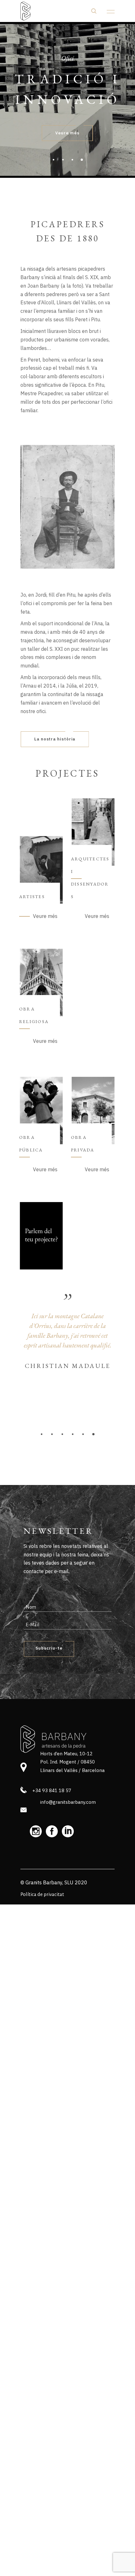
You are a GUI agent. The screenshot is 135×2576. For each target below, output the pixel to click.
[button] (42, 1434)
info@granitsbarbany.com (68, 1802)
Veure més (45, 916)
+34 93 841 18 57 (52, 1790)
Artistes (32, 897)
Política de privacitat (42, 1894)
